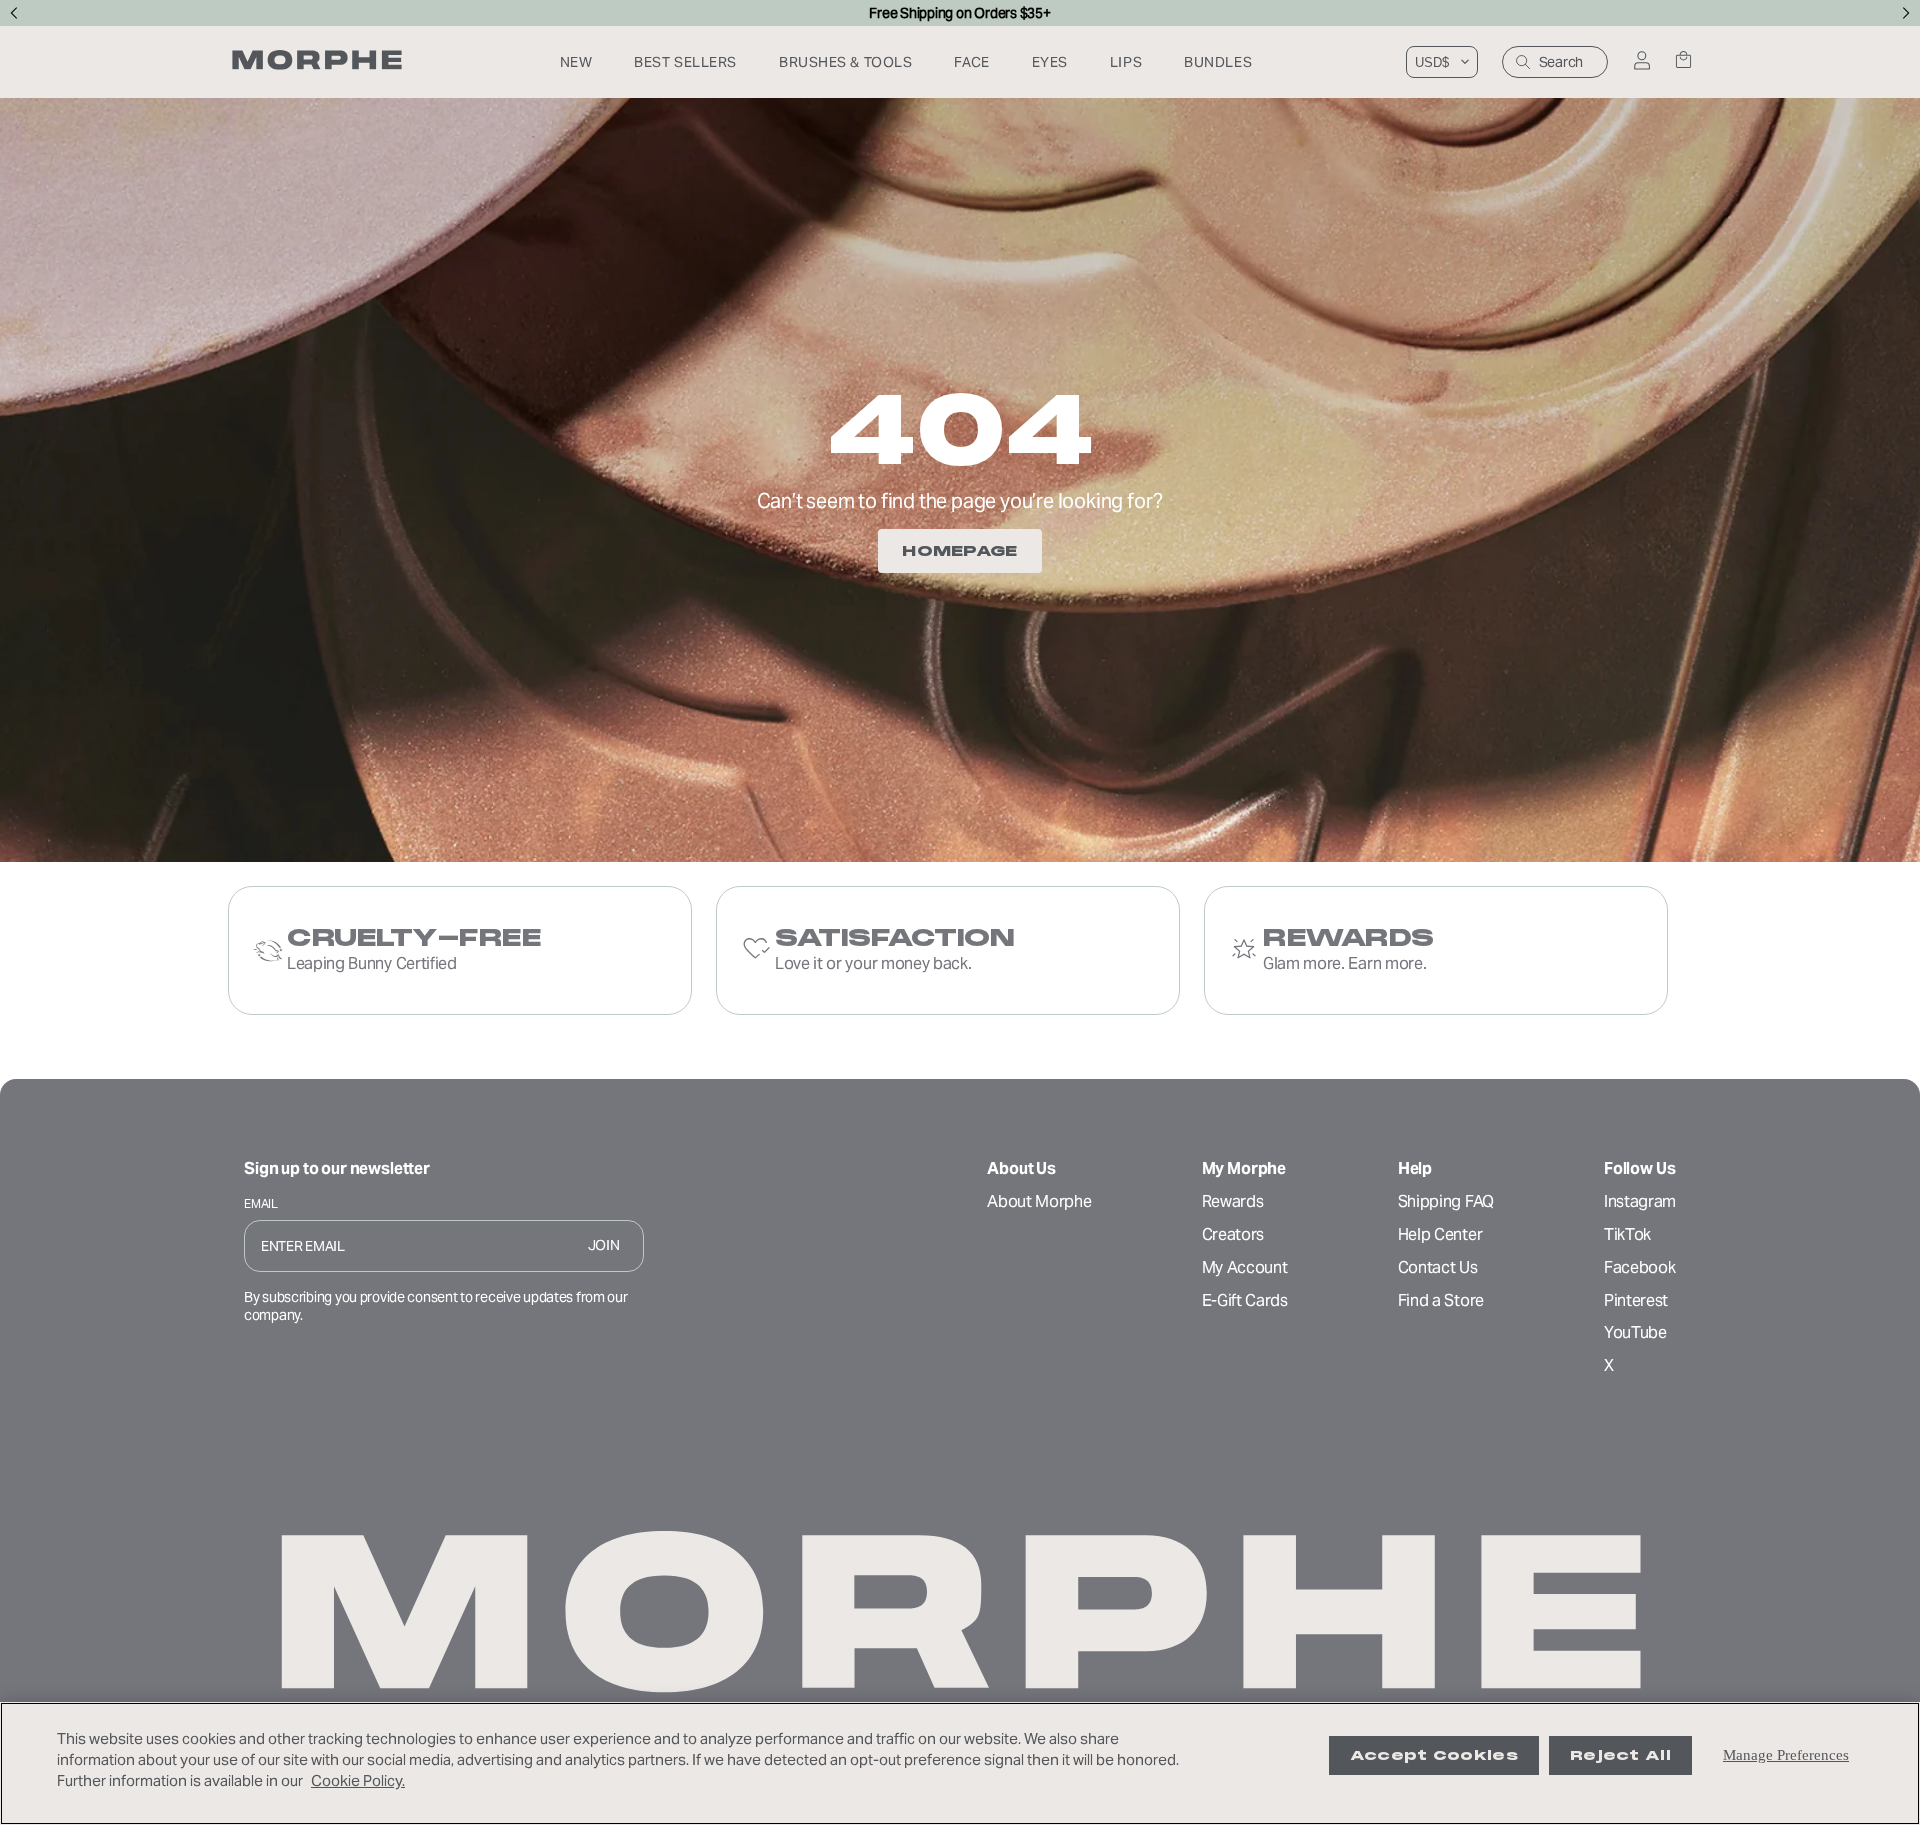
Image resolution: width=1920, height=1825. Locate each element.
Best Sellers (685, 62)
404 (960, 430)
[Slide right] (1906, 13)
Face (971, 62)
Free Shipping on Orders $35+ (959, 13)
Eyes (1050, 62)
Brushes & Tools (845, 62)
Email (261, 1203)
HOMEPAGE (959, 551)
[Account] (1641, 62)
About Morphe (1039, 1201)
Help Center (1440, 1234)
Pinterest (1636, 1300)
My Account (1245, 1267)
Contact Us (1438, 1267)
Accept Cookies (1434, 1755)
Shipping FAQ (1446, 1201)
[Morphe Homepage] (317, 62)
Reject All (1620, 1755)
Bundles (1218, 62)
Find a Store (1441, 1300)
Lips (1126, 62)
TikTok (1627, 1234)
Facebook (1639, 1267)
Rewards (1233, 1201)
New (576, 62)
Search (1561, 62)
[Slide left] (13, 13)
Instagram (1640, 1201)
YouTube (1635, 1332)
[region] (960, 1763)
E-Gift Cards (1245, 1300)
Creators (1233, 1234)
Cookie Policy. (358, 1780)
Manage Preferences (1786, 1755)
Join (604, 1245)
